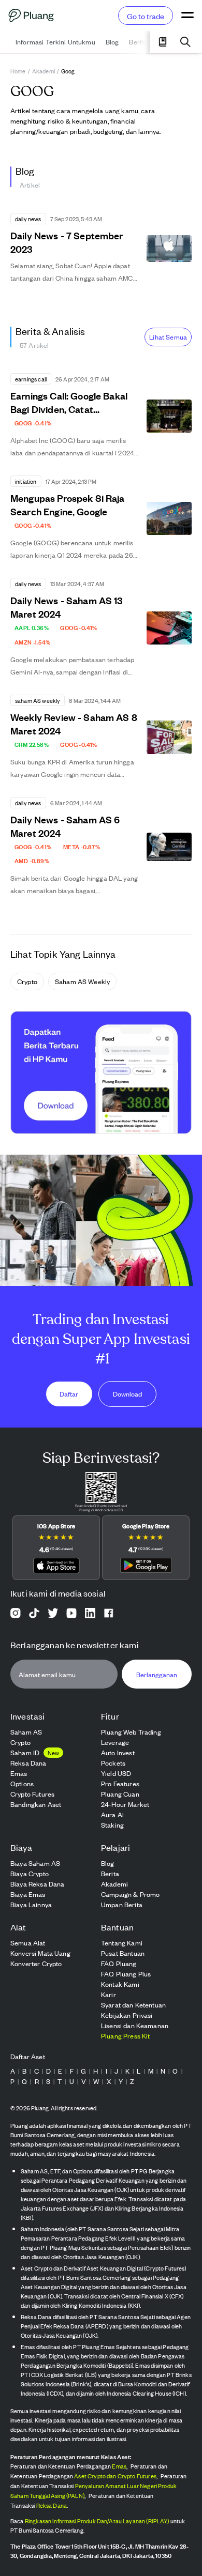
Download (127, 1394)
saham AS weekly (82, 981)
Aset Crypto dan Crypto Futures (115, 2476)
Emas (119, 2466)
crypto (27, 981)
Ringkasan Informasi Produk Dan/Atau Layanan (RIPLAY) (97, 2521)
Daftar (69, 1394)
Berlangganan (157, 1674)
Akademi (44, 71)
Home (18, 71)
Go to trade (146, 16)
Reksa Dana (52, 2505)
